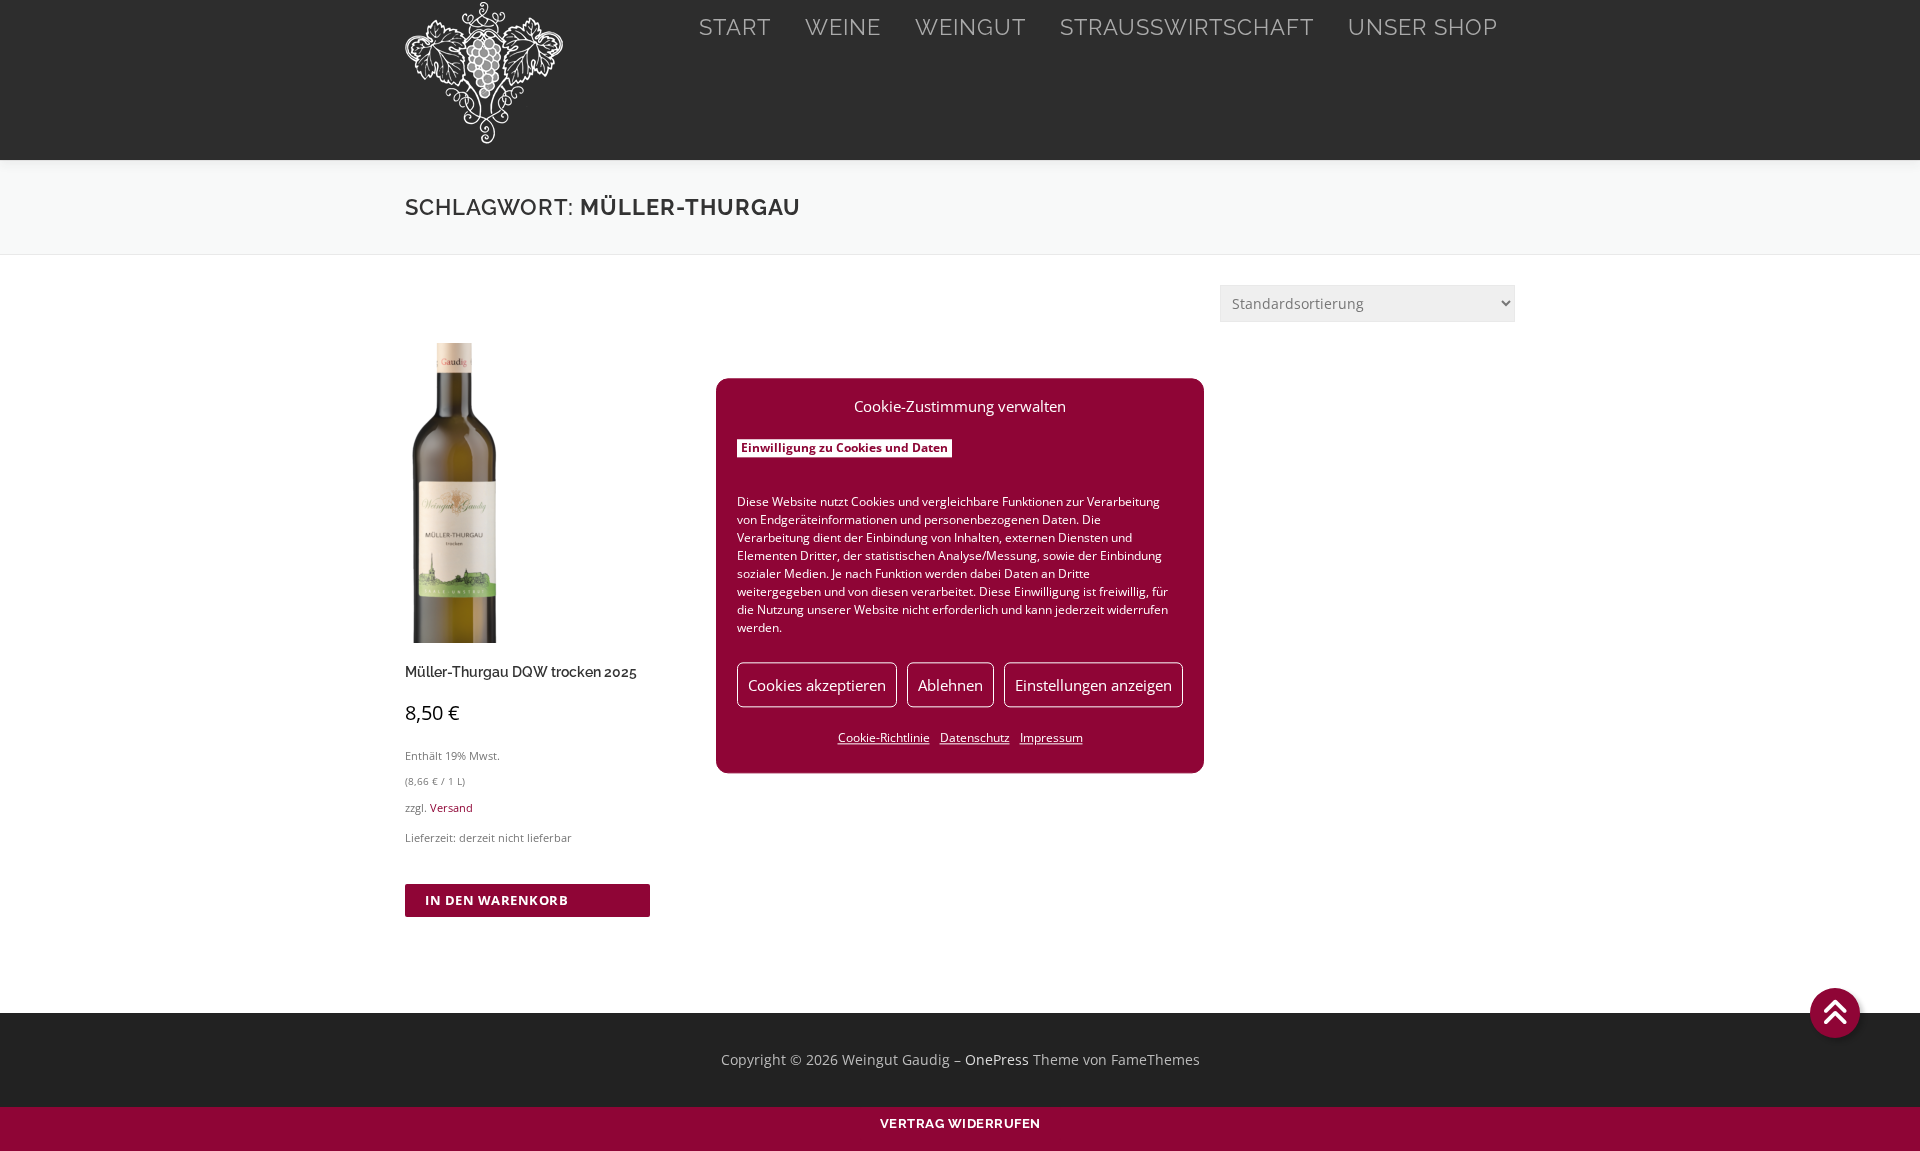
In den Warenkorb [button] (496, 900)
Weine (843, 27)
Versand (451, 807)
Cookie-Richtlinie (884, 737)
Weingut (970, 27)
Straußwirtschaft (1187, 27)
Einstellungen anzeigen (1093, 685)
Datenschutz (975, 737)
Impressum (1051, 737)
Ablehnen (950, 685)
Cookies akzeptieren (817, 685)
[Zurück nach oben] (1835, 1013)
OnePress (997, 1059)
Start (735, 27)
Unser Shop (1423, 27)
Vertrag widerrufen (960, 1123)
